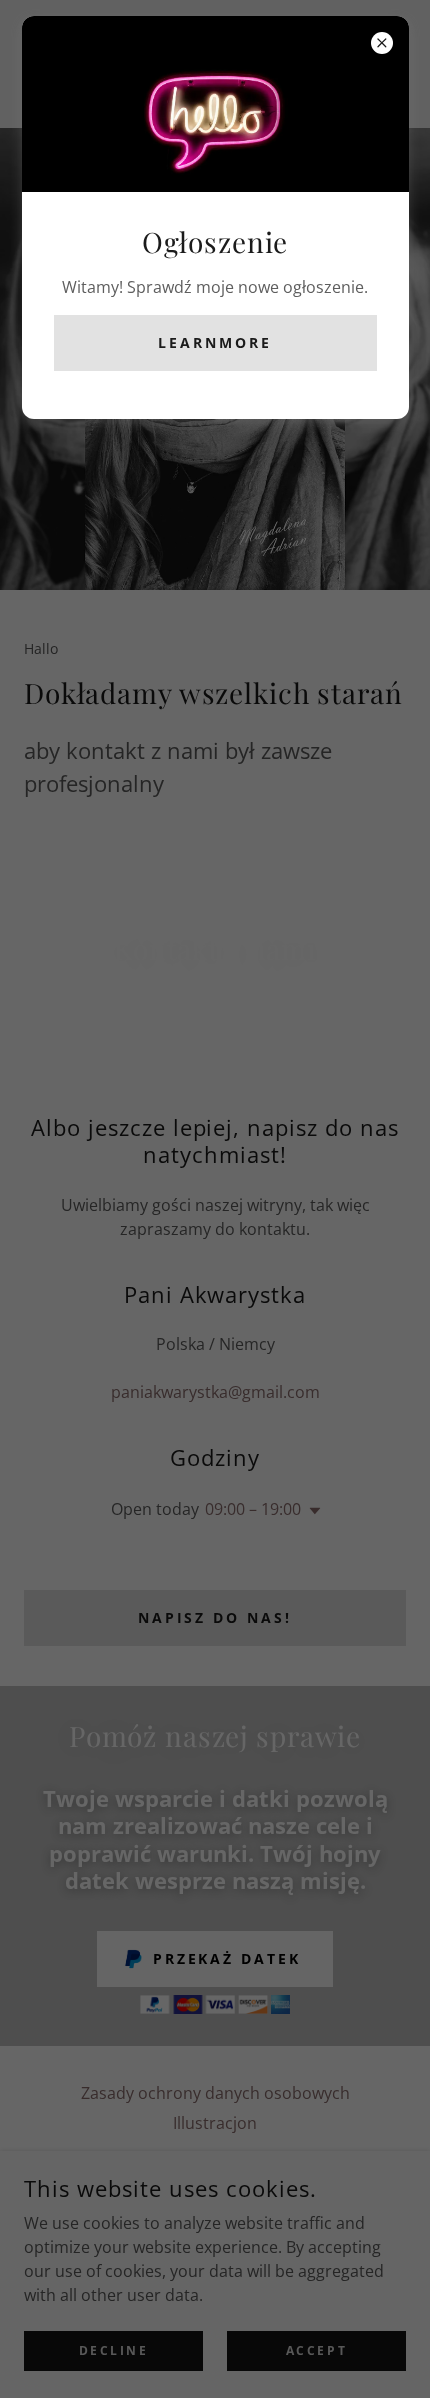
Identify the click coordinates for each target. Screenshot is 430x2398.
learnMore (215, 342)
